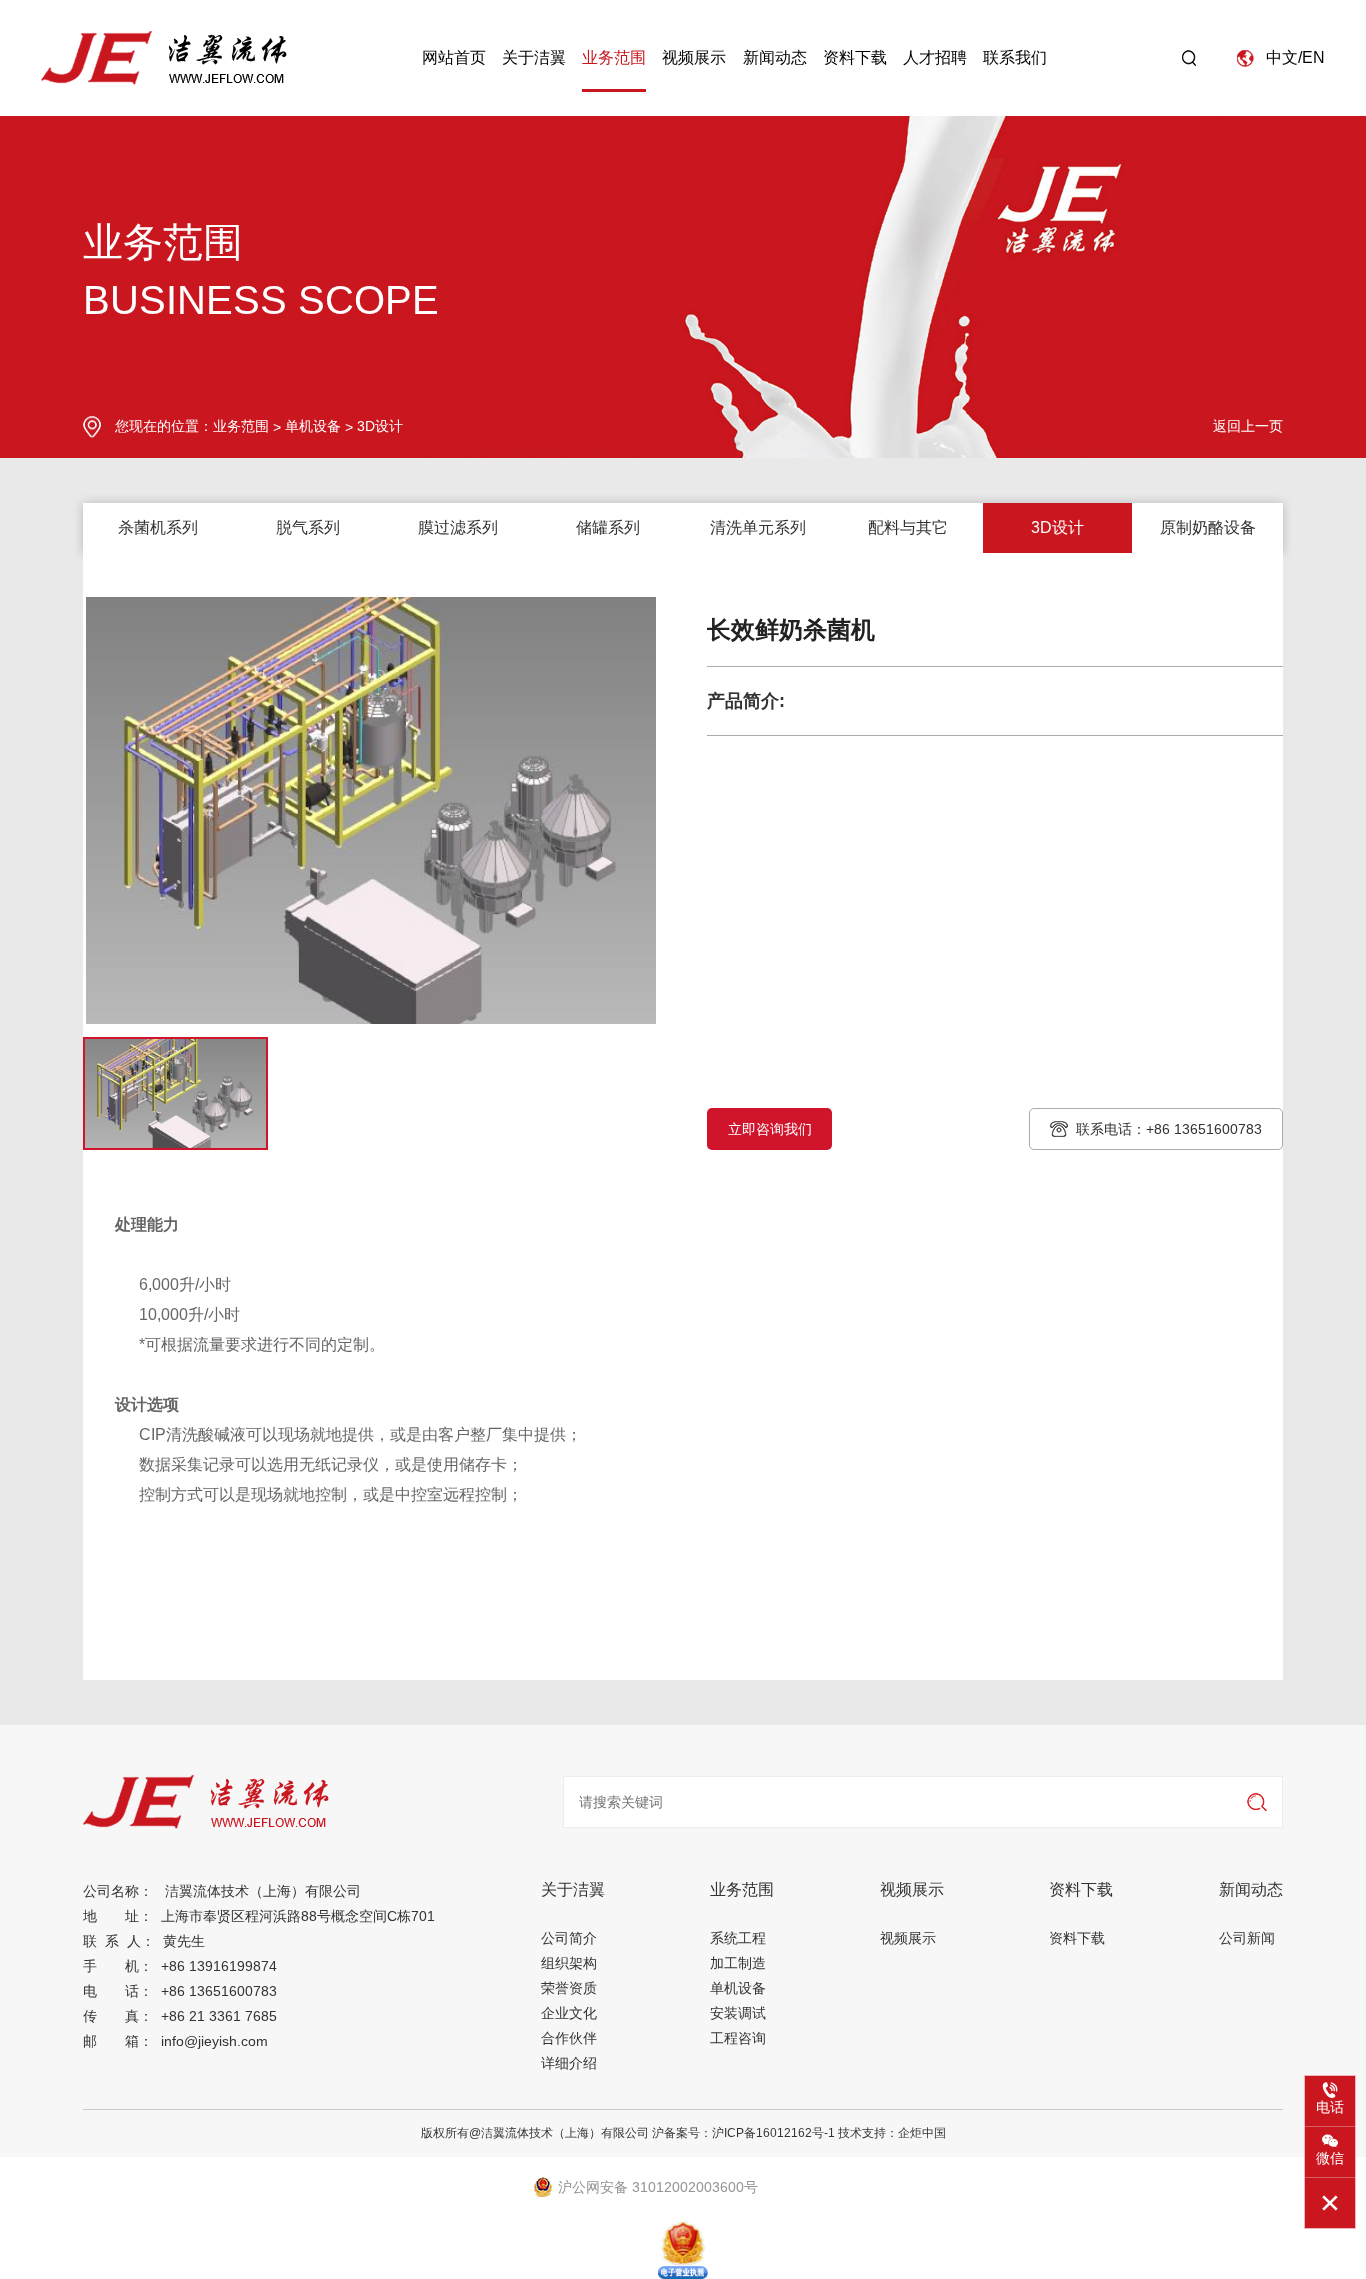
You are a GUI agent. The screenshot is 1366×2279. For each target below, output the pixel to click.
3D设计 (380, 426)
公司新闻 (1247, 1938)
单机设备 (313, 426)
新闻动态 (775, 57)
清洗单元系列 (758, 527)
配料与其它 (908, 527)
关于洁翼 (534, 57)
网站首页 (454, 57)
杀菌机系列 (158, 527)
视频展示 (694, 57)
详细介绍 (569, 2063)
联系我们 (1015, 57)
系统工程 (738, 1938)
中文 (1282, 57)
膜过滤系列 (458, 527)
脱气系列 (308, 527)
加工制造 (738, 1963)
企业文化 (569, 2013)
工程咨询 (738, 2038)
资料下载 (855, 57)
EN (1313, 57)
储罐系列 (608, 527)
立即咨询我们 (770, 1129)
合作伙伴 (569, 2038)
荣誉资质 (569, 1988)
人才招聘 (935, 57)
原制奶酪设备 (1208, 527)
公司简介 (569, 1938)
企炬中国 (922, 2133)
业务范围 (614, 57)
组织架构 (569, 1963)
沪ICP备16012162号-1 (773, 2133)
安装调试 (738, 2013)
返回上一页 (1248, 426)
